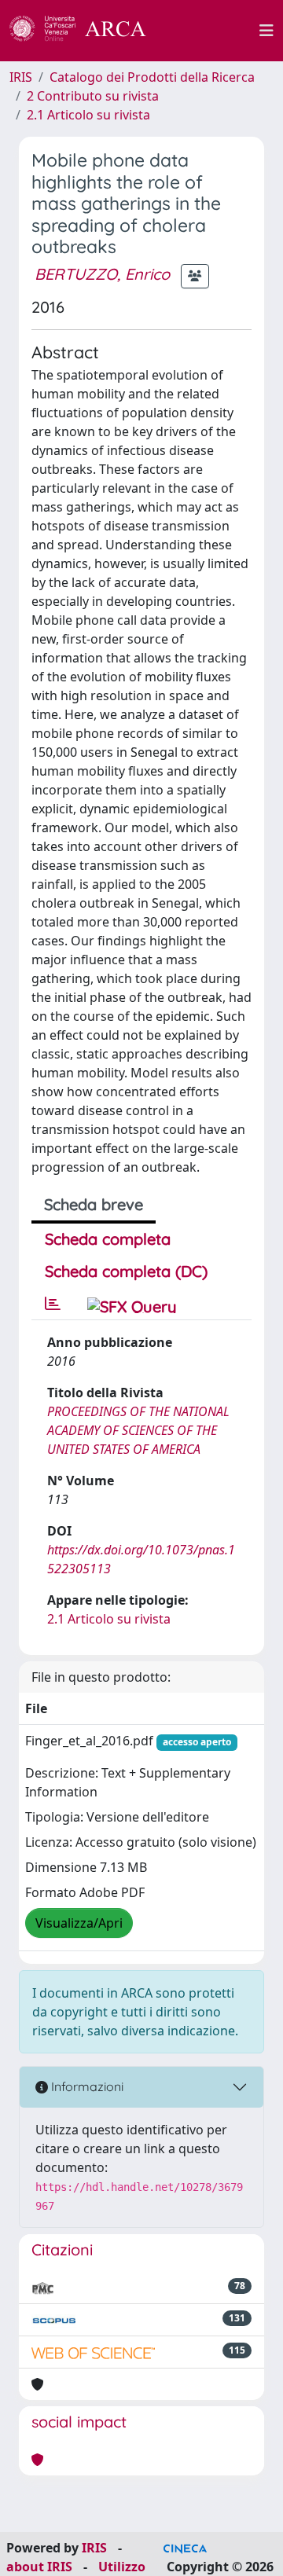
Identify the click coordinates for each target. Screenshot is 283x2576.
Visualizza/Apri (79, 1923)
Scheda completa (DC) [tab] (126, 1271)
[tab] (53, 1304)
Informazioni (86, 2086)
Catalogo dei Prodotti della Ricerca (152, 77)
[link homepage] (86, 31)
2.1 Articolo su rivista (88, 115)
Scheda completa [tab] (108, 1239)
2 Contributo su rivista (93, 96)
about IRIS (39, 2567)
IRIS (21, 77)
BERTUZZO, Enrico (102, 274)
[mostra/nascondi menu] (266, 31)
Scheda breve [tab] (94, 1204)
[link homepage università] (211, 31)
